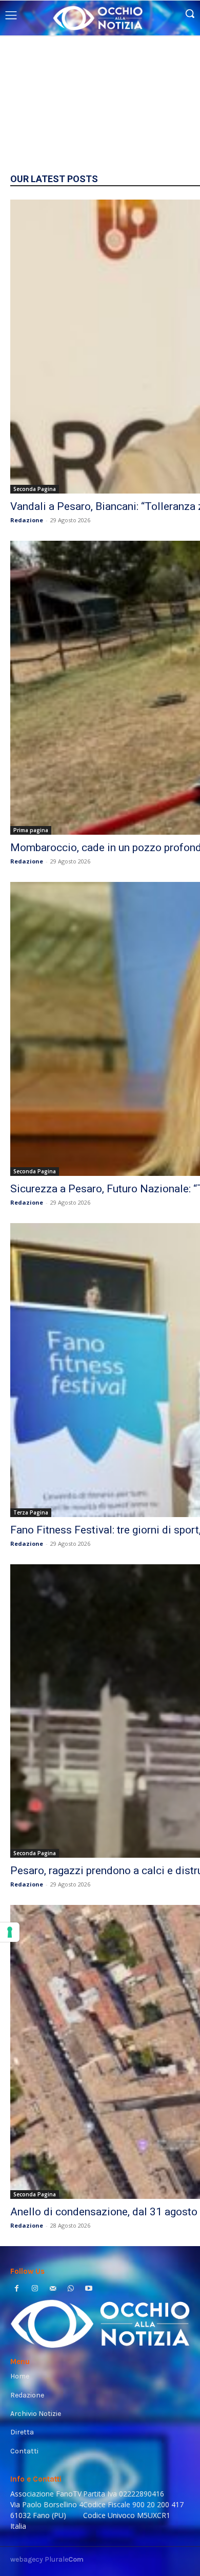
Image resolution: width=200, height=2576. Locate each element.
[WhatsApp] (71, 2289)
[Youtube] (89, 2289)
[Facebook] (17, 2289)
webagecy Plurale (47, 2559)
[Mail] (53, 2289)
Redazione (27, 520)
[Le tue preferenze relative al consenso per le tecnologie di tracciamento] (10, 1932)
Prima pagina (31, 830)
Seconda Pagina (35, 489)
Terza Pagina (31, 1512)
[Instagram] (35, 2289)
